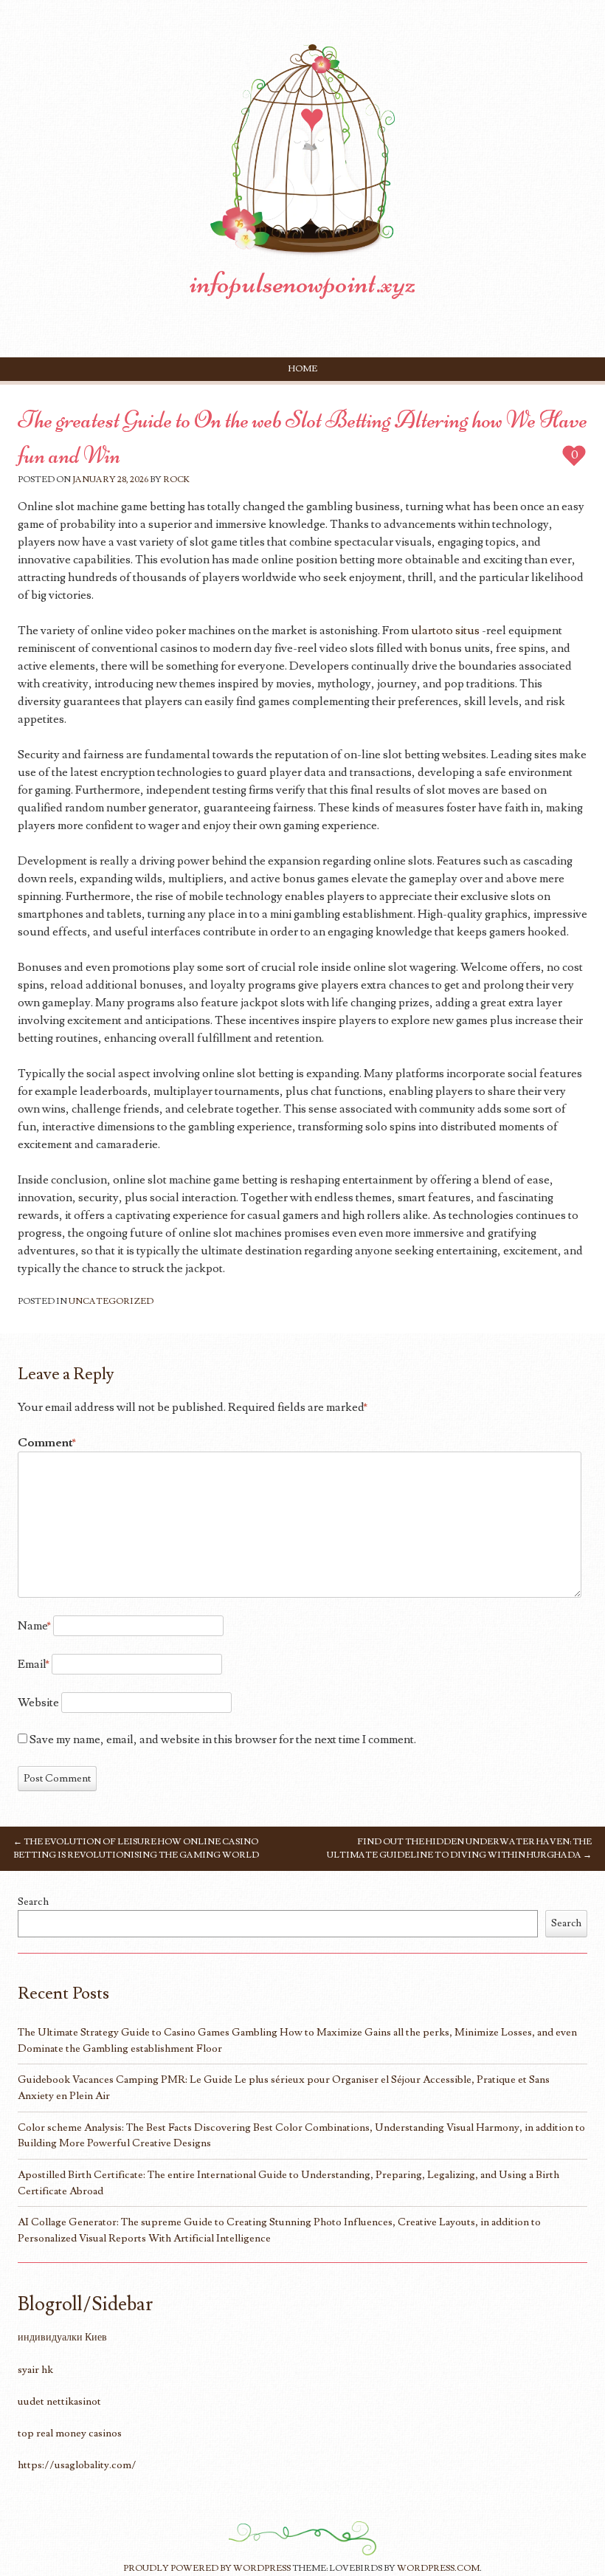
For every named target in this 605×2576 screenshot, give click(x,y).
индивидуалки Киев (62, 2337)
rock (176, 480)
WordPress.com (438, 2568)
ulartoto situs (445, 631)
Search (33, 1902)
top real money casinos (70, 2433)
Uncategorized (111, 1301)
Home (303, 369)
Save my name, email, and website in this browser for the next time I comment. (223, 1739)
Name (34, 1626)
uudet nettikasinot (59, 2401)
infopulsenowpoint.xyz (303, 283)
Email (34, 1664)
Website (38, 1703)
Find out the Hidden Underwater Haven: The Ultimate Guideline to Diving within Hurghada (459, 1848)
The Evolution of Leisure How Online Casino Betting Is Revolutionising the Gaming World (136, 1848)
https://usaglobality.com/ (77, 2465)
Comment (47, 1443)
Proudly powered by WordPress (207, 2568)
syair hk (35, 2370)
